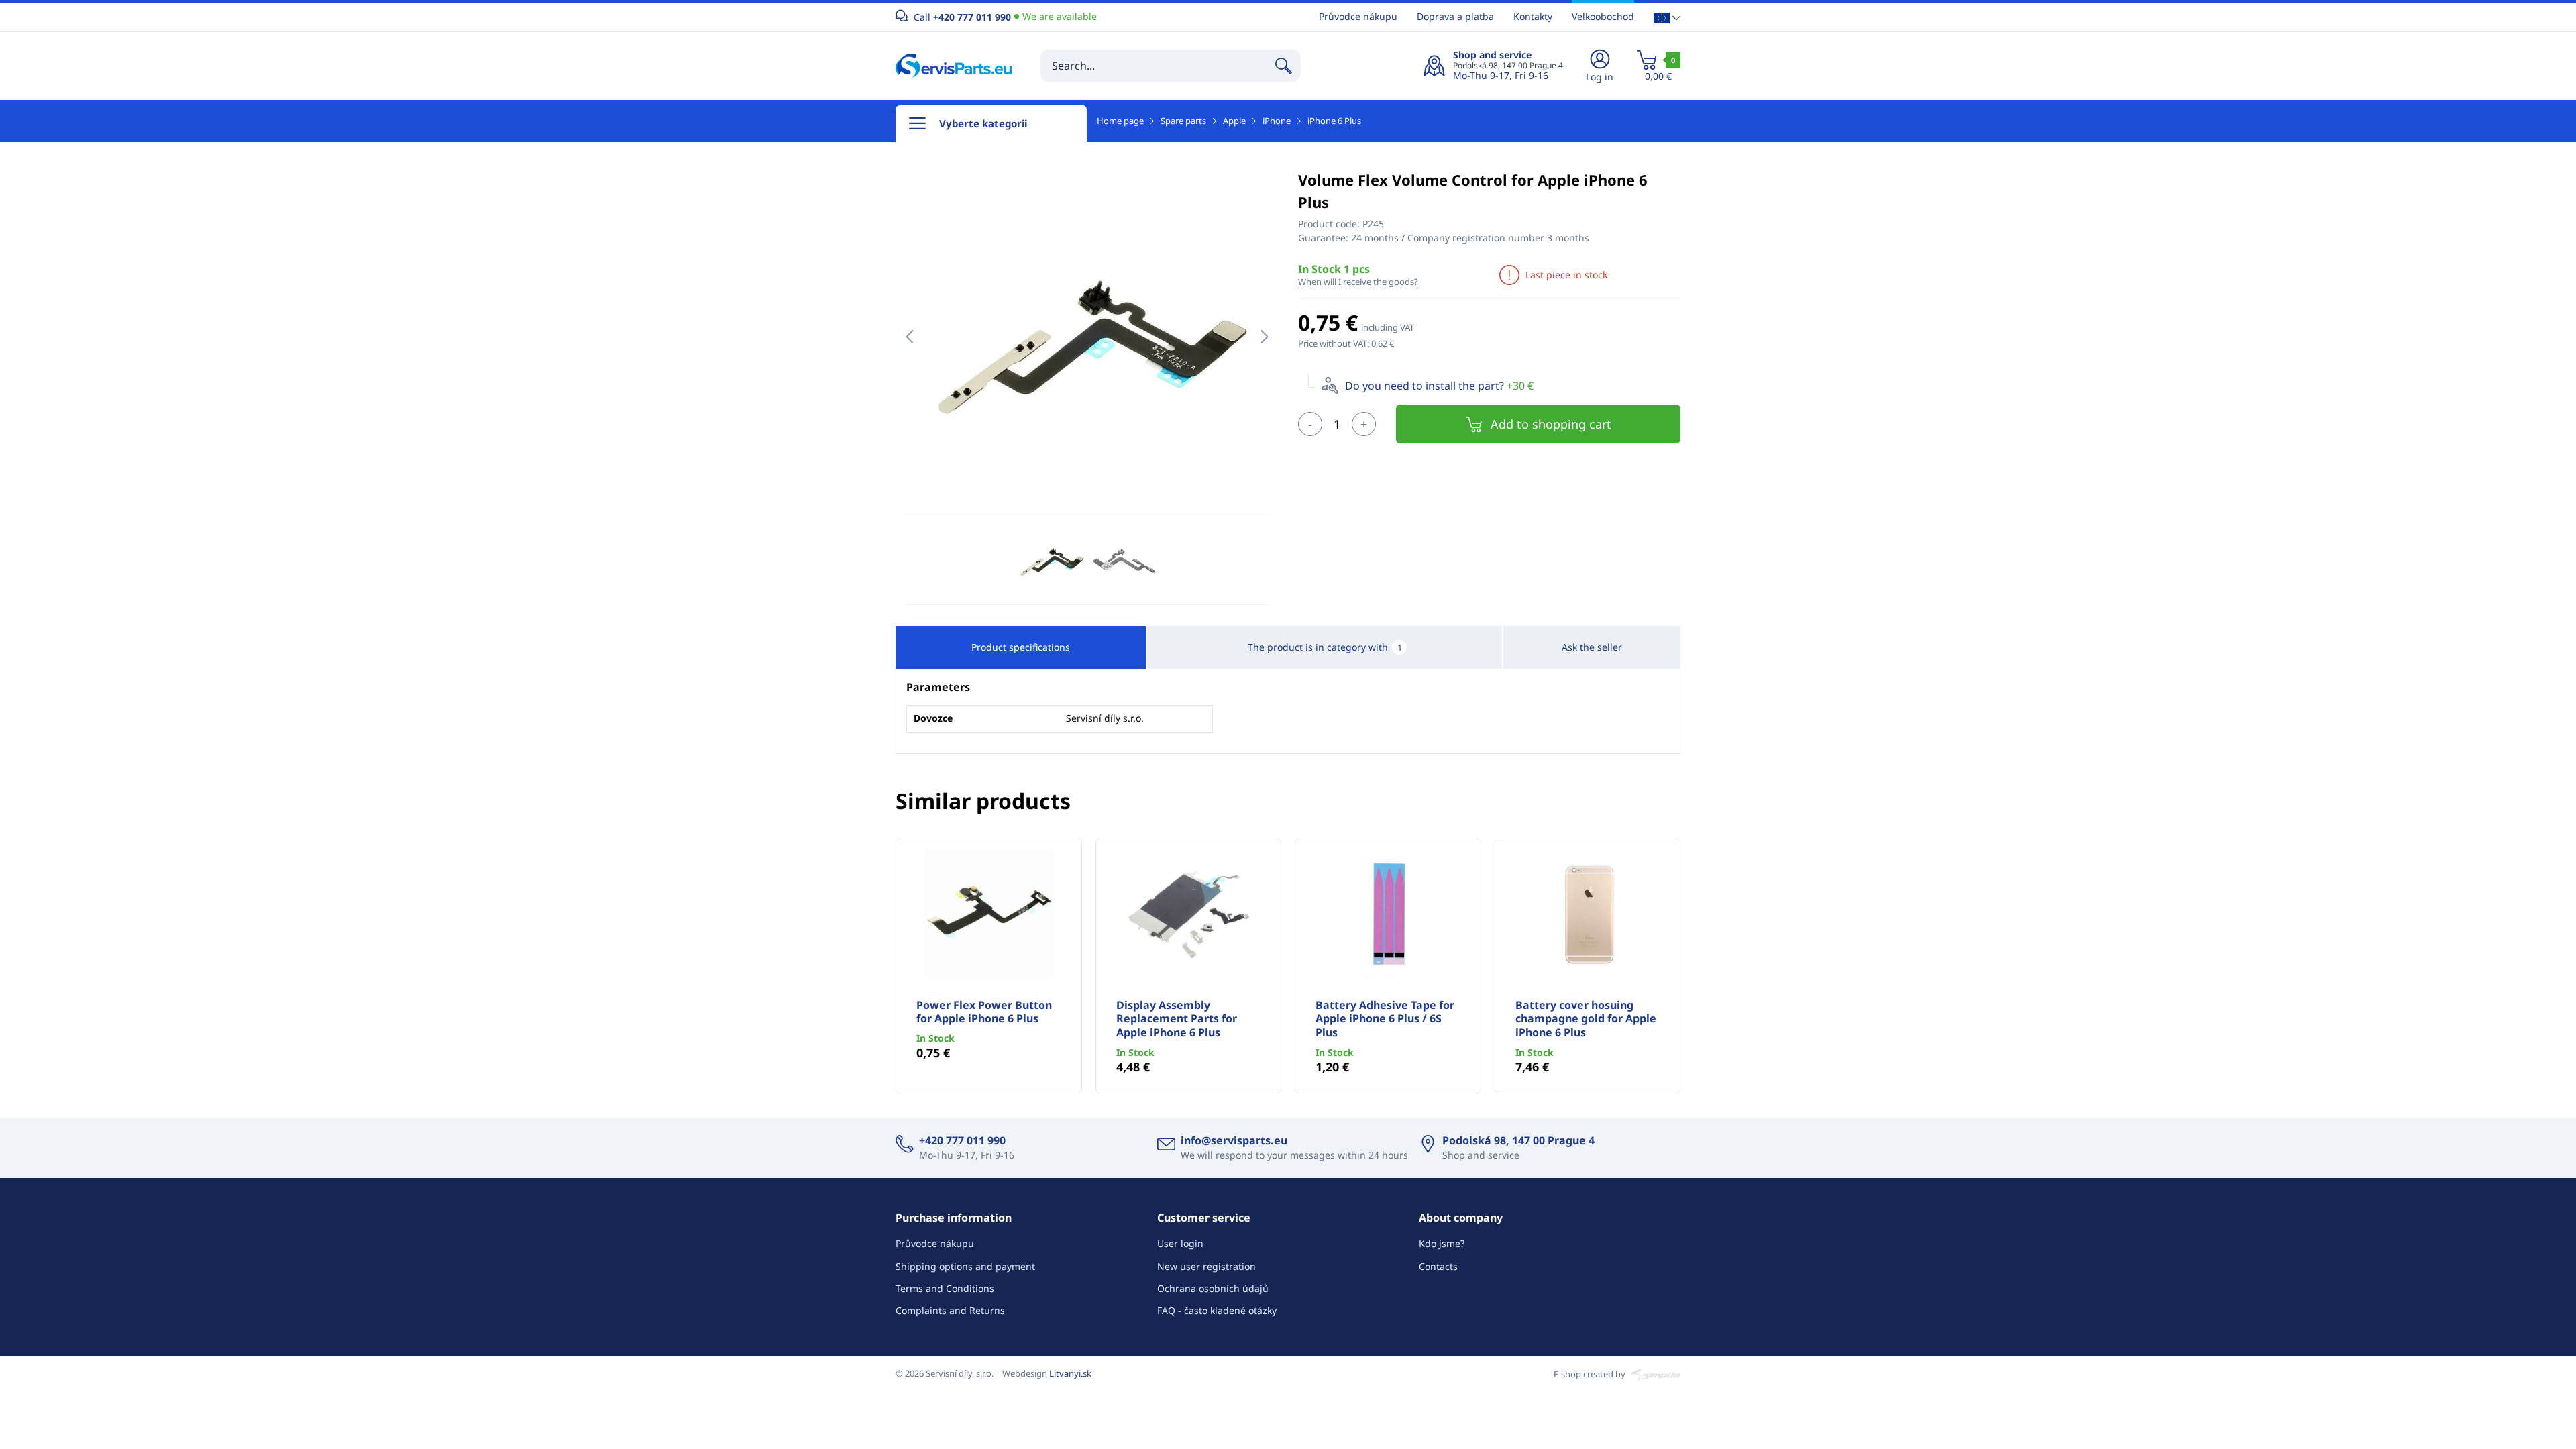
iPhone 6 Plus (1334, 121)
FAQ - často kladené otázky (1217, 1310)
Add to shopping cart (1551, 424)
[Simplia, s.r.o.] (1654, 1373)
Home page (1120, 121)
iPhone (1277, 121)
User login (1180, 1243)
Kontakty (1533, 16)
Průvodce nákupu (1358, 16)
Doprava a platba (1455, 16)
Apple (1234, 121)
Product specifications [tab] (1021, 647)
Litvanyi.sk (1070, 1373)
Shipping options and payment (965, 1266)
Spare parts (1183, 121)
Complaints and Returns (950, 1310)
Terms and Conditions (945, 1288)
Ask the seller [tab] (1592, 647)
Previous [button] (909, 337)
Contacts (1438, 1266)
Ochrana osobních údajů (1213, 1288)
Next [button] (1264, 337)
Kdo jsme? (1442, 1243)
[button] (1667, 17)
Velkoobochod (1603, 16)
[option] (1087, 337)
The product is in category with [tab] (1325, 647)
